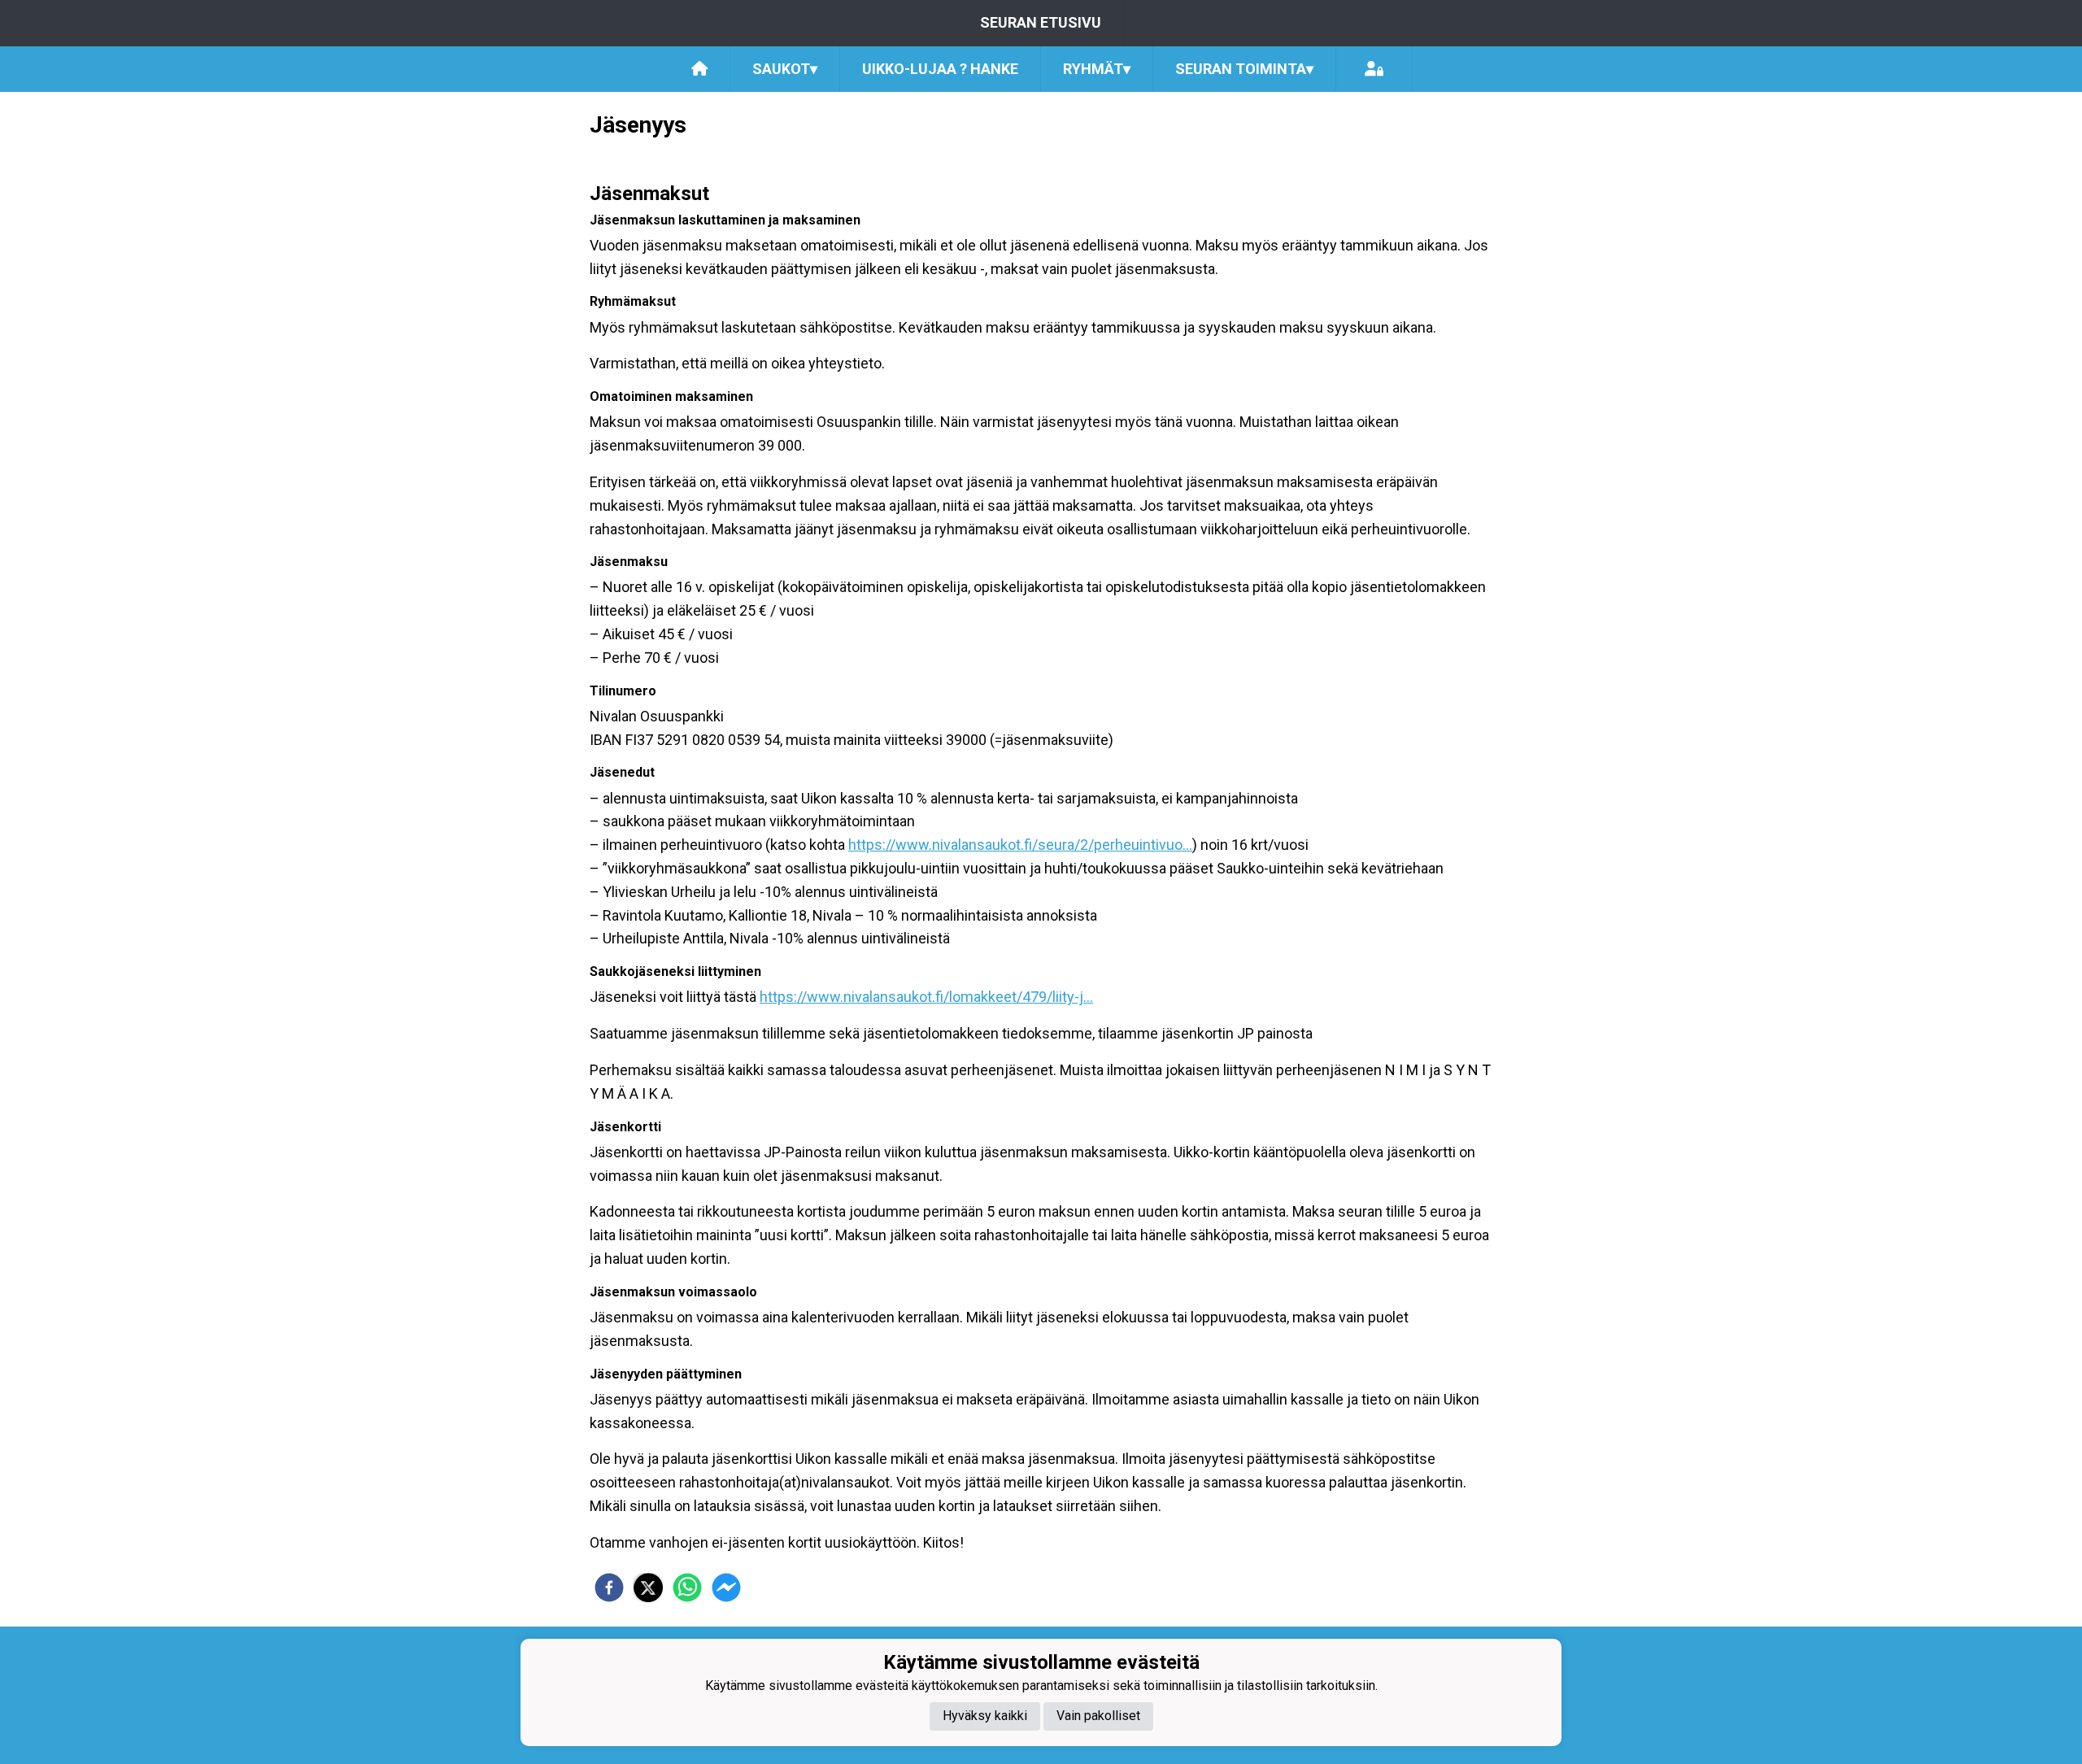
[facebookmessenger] (726, 1588)
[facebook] (609, 1588)
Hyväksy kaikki (985, 1716)
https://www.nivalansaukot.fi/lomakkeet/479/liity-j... (926, 997)
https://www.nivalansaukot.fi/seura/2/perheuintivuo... (1020, 845)
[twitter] (648, 1588)
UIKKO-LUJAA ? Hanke (940, 69)
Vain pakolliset (1098, 1716)
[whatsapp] (687, 1588)
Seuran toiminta (1244, 69)
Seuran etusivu (1041, 22)
